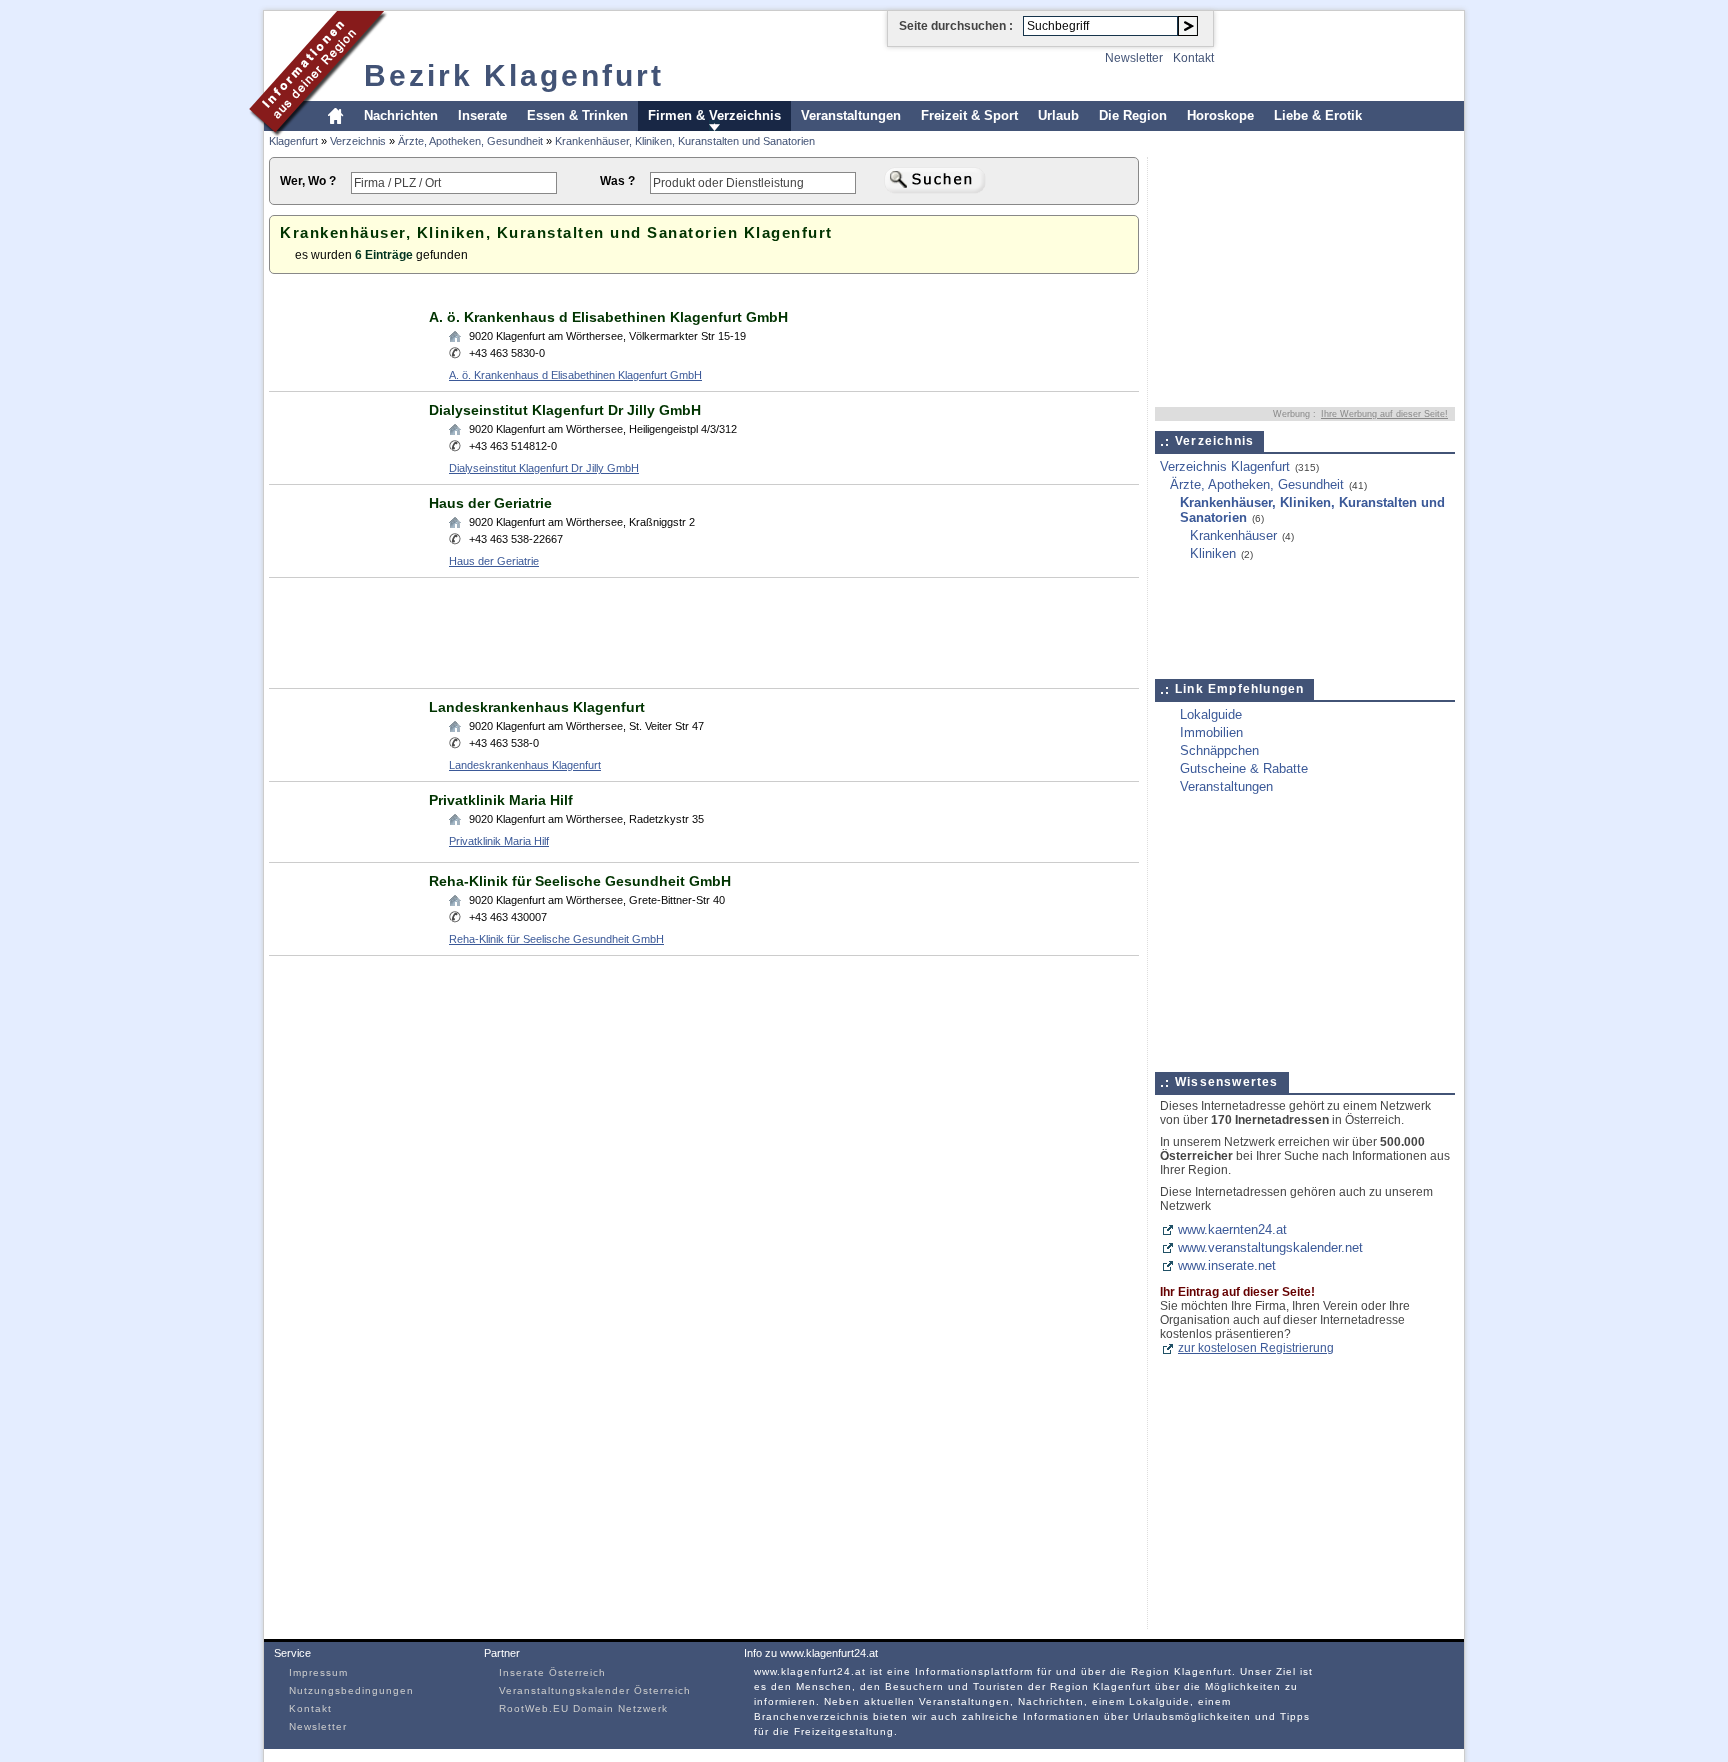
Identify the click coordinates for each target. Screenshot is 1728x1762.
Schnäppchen (1219, 750)
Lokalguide (1211, 714)
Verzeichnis (358, 141)
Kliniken (1213, 553)
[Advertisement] (633, 291)
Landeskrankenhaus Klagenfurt (537, 707)
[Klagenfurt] (318, 133)
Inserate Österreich (552, 1672)
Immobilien (1211, 732)
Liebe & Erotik (1318, 115)
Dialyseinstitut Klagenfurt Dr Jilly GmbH (565, 410)
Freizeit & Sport (969, 115)
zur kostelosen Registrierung (1256, 1348)
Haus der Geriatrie (490, 503)
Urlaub (1058, 115)
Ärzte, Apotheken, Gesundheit (470, 141)
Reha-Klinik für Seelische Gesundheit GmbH (580, 881)
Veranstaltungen (851, 115)
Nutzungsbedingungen (351, 1690)
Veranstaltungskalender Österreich (595, 1690)
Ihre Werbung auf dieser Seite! (1384, 414)
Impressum (318, 1672)
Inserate (482, 115)
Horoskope (1220, 115)
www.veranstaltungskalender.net (1270, 1247)
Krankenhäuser (1233, 535)
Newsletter (1134, 58)
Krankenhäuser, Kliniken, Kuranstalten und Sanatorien (685, 141)
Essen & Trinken (577, 115)
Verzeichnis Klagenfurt (1225, 466)
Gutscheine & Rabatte (1244, 768)
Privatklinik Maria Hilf (501, 800)
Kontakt (1193, 58)
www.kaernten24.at (1232, 1229)
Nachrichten (401, 115)
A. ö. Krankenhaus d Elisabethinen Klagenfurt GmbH (608, 317)
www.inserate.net (1227, 1265)
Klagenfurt (293, 141)
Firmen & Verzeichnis (714, 115)
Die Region (1133, 115)
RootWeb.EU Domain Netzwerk (583, 1708)
